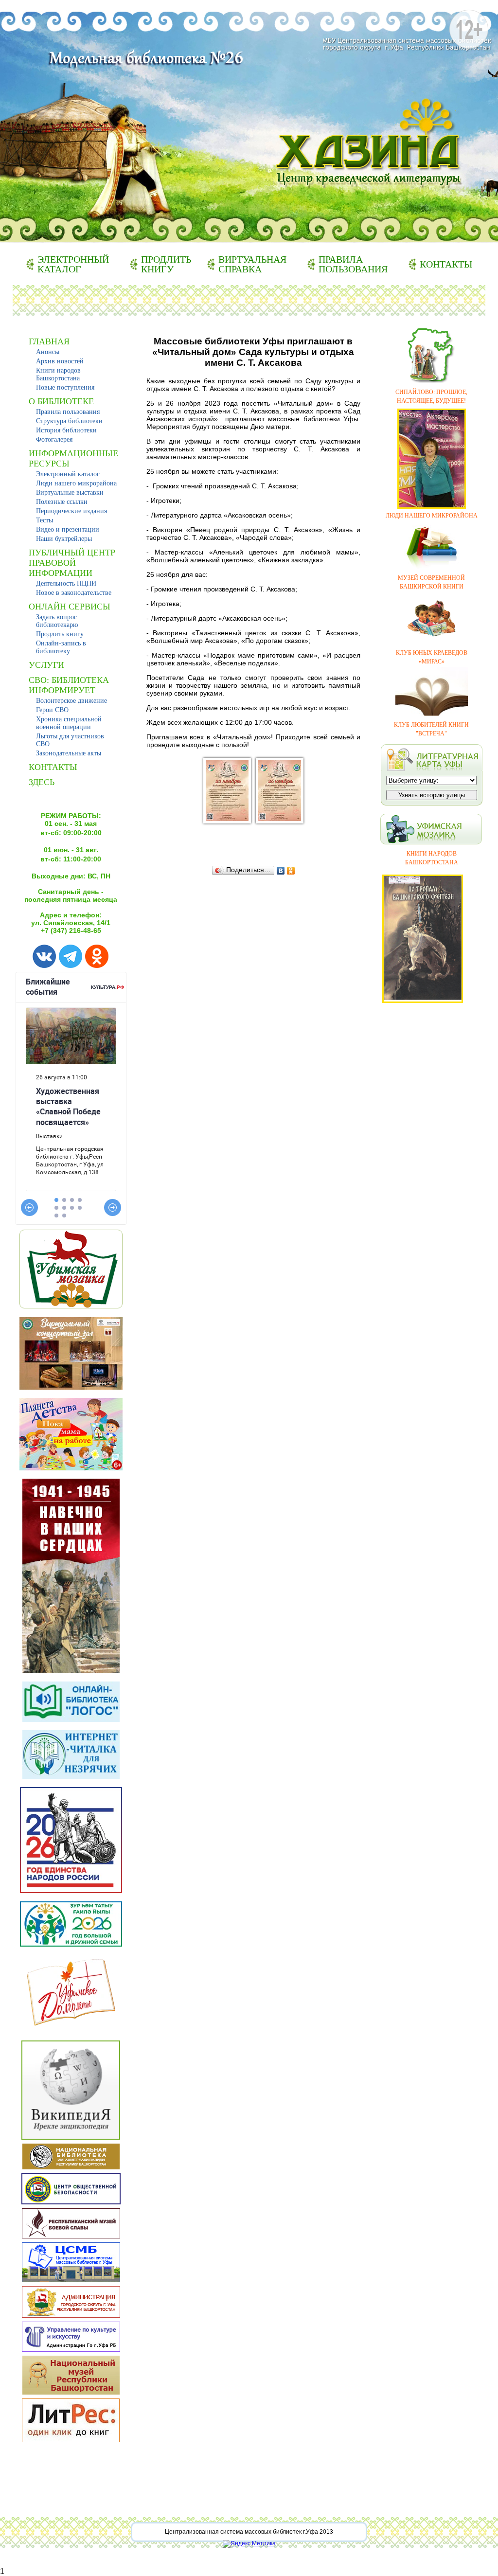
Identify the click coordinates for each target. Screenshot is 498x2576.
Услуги (46, 665)
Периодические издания (71, 511)
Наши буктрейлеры (64, 539)
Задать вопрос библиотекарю (57, 621)
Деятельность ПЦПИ (66, 583)
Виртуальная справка (252, 264)
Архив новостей (60, 361)
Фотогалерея (54, 439)
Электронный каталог (73, 264)
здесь (42, 782)
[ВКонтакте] (281, 871)
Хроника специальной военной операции (69, 723)
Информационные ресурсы (73, 458)
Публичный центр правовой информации (72, 563)
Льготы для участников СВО (70, 740)
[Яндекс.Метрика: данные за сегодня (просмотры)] (249, 2544)
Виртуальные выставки (70, 492)
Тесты (44, 520)
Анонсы (48, 352)
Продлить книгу (166, 264)
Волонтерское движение (71, 701)
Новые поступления (65, 387)
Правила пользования (353, 264)
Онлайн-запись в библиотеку (61, 647)
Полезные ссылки (62, 502)
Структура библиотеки (69, 421)
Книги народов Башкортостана (58, 374)
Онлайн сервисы (70, 607)
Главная (49, 341)
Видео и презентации (68, 529)
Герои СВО (52, 710)
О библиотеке (61, 401)
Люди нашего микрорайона (76, 483)
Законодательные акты (69, 753)
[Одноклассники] (291, 871)
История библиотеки (66, 430)
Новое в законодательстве (74, 593)
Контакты (446, 264)
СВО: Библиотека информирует (69, 685)
